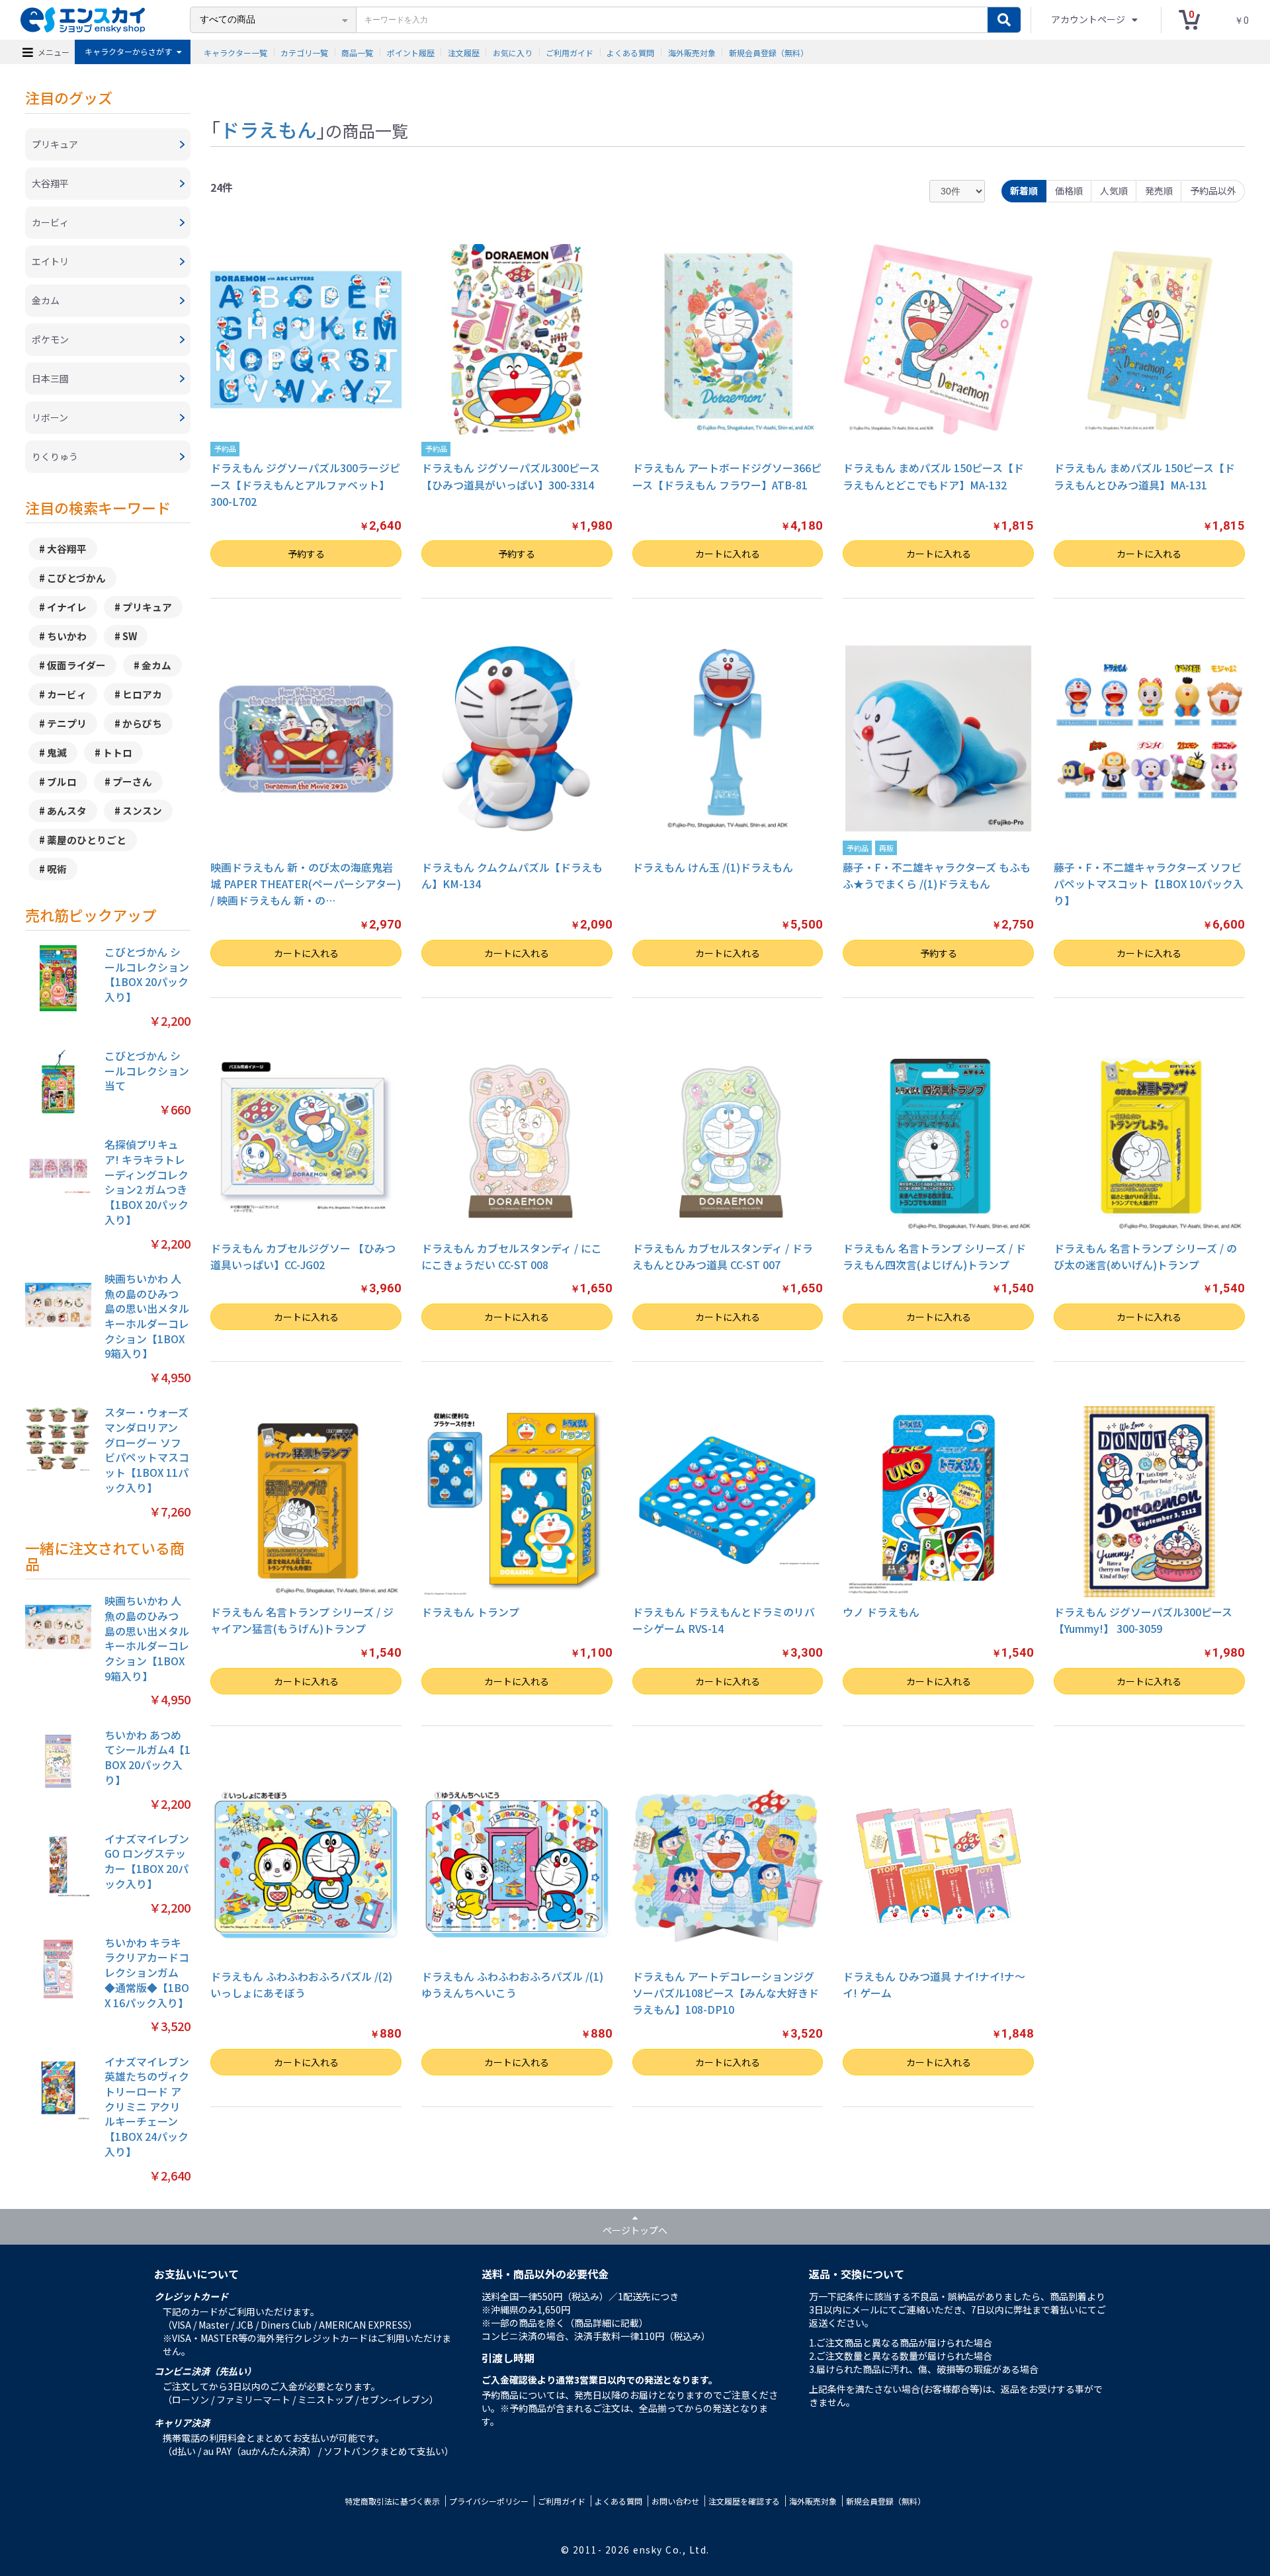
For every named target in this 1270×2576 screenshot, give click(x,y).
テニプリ (67, 723)
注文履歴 (464, 52)
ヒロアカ (142, 694)
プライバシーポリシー (489, 2501)
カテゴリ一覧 (304, 52)
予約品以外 (1213, 190)
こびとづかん (76, 578)
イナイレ (67, 607)
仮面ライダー (76, 665)
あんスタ (67, 810)
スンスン (142, 810)
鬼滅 (57, 752)
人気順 (1114, 190)
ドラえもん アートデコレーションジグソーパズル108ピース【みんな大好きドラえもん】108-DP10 (726, 1993)
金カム (156, 665)
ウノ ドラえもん (881, 1612)
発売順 (1159, 190)
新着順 (1024, 190)
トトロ (117, 752)
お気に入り (513, 52)
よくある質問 (630, 52)
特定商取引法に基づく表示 (392, 2501)
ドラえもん (268, 129)
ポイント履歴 (411, 52)
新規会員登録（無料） (769, 52)
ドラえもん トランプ (470, 1612)
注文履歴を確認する (744, 2501)
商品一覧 (357, 52)
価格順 (1069, 190)
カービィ (67, 694)
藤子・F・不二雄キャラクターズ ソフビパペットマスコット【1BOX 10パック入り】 (1149, 884)
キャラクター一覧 (235, 52)
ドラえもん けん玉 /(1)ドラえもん (713, 867)
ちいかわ (67, 636)
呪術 (57, 869)
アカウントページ (1089, 19)
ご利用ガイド (570, 52)
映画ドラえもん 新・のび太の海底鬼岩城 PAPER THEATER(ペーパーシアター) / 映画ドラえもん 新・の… (306, 884)
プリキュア (147, 607)
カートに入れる (728, 554)
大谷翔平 (67, 549)
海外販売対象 (692, 52)
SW (130, 636)
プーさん (132, 781)
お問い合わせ (675, 2501)
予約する (306, 554)
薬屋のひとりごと (87, 840)
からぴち (142, 723)
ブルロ (62, 781)
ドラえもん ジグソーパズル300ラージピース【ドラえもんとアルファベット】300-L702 (305, 485)
